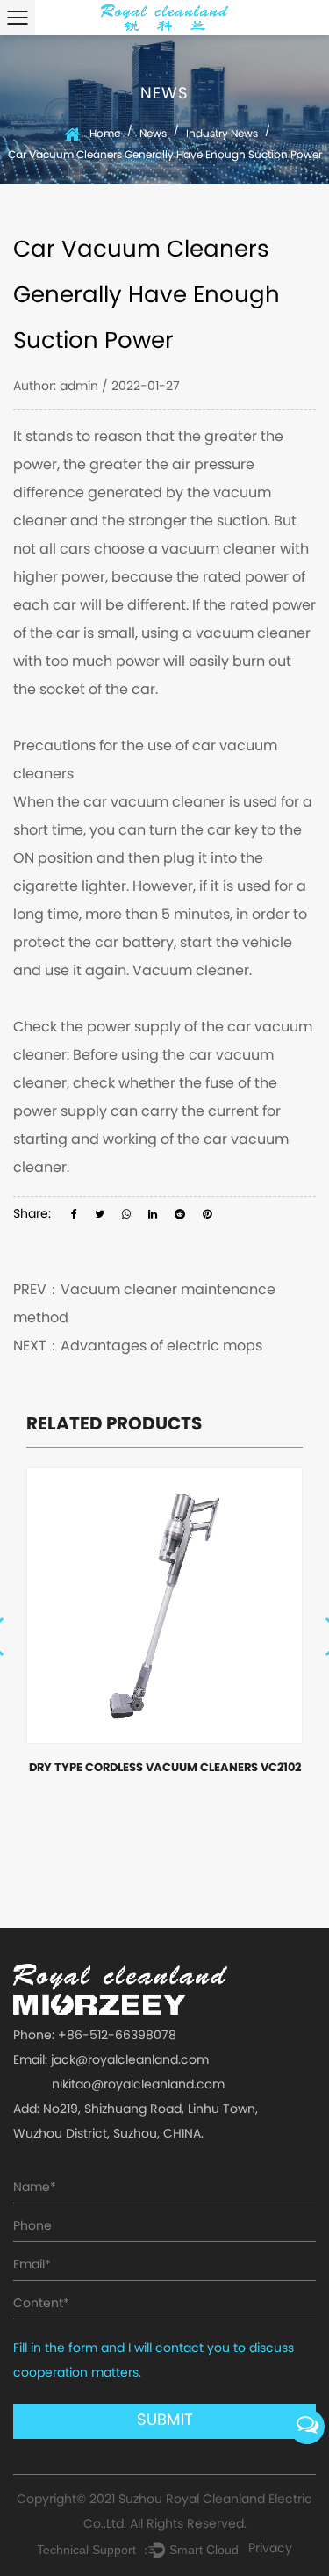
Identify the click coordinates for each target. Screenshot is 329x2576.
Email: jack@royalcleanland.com (111, 2061)
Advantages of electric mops (161, 1347)
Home (105, 134)
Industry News (222, 134)
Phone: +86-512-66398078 (95, 2036)
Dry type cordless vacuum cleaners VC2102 (165, 1769)
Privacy (270, 2549)
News (153, 134)
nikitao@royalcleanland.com (138, 2085)
